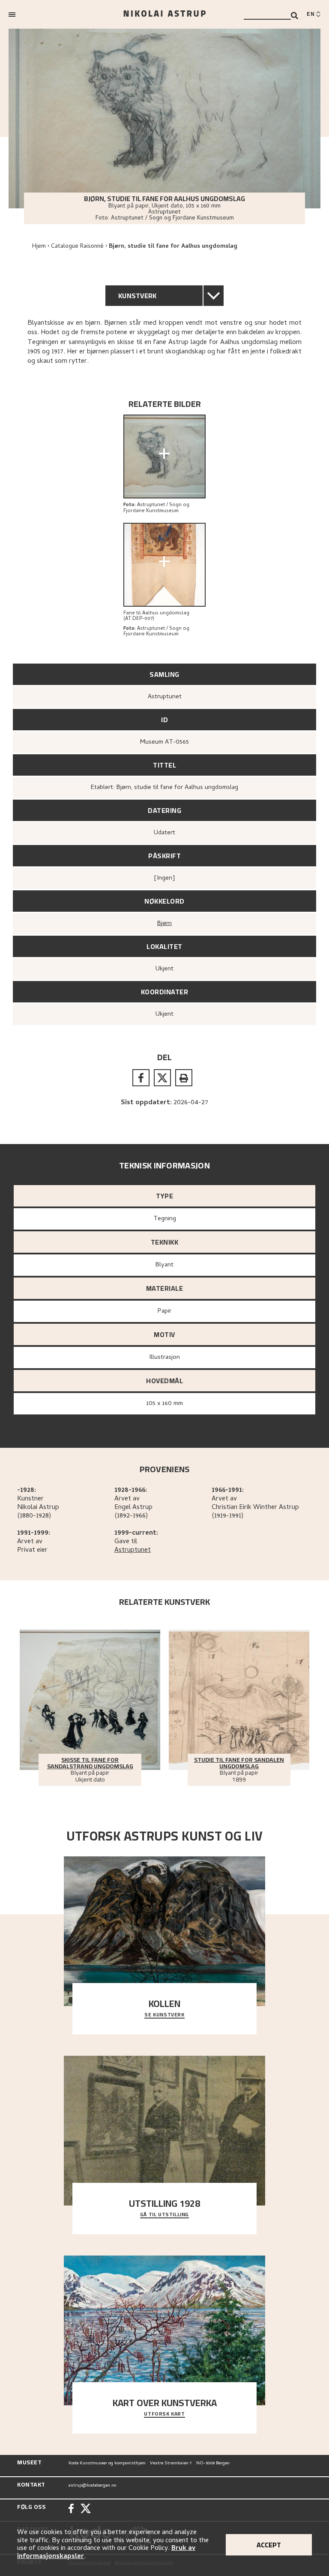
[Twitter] (86, 2509)
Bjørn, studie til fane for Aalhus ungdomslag (173, 247)
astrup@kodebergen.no (92, 2486)
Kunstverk (138, 296)
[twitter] (162, 1078)
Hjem (39, 247)
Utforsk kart (164, 2414)
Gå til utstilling (164, 2215)
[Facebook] (71, 2509)
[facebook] (141, 1078)
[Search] (295, 16)
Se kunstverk (164, 2015)
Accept (269, 2545)
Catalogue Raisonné (77, 247)
